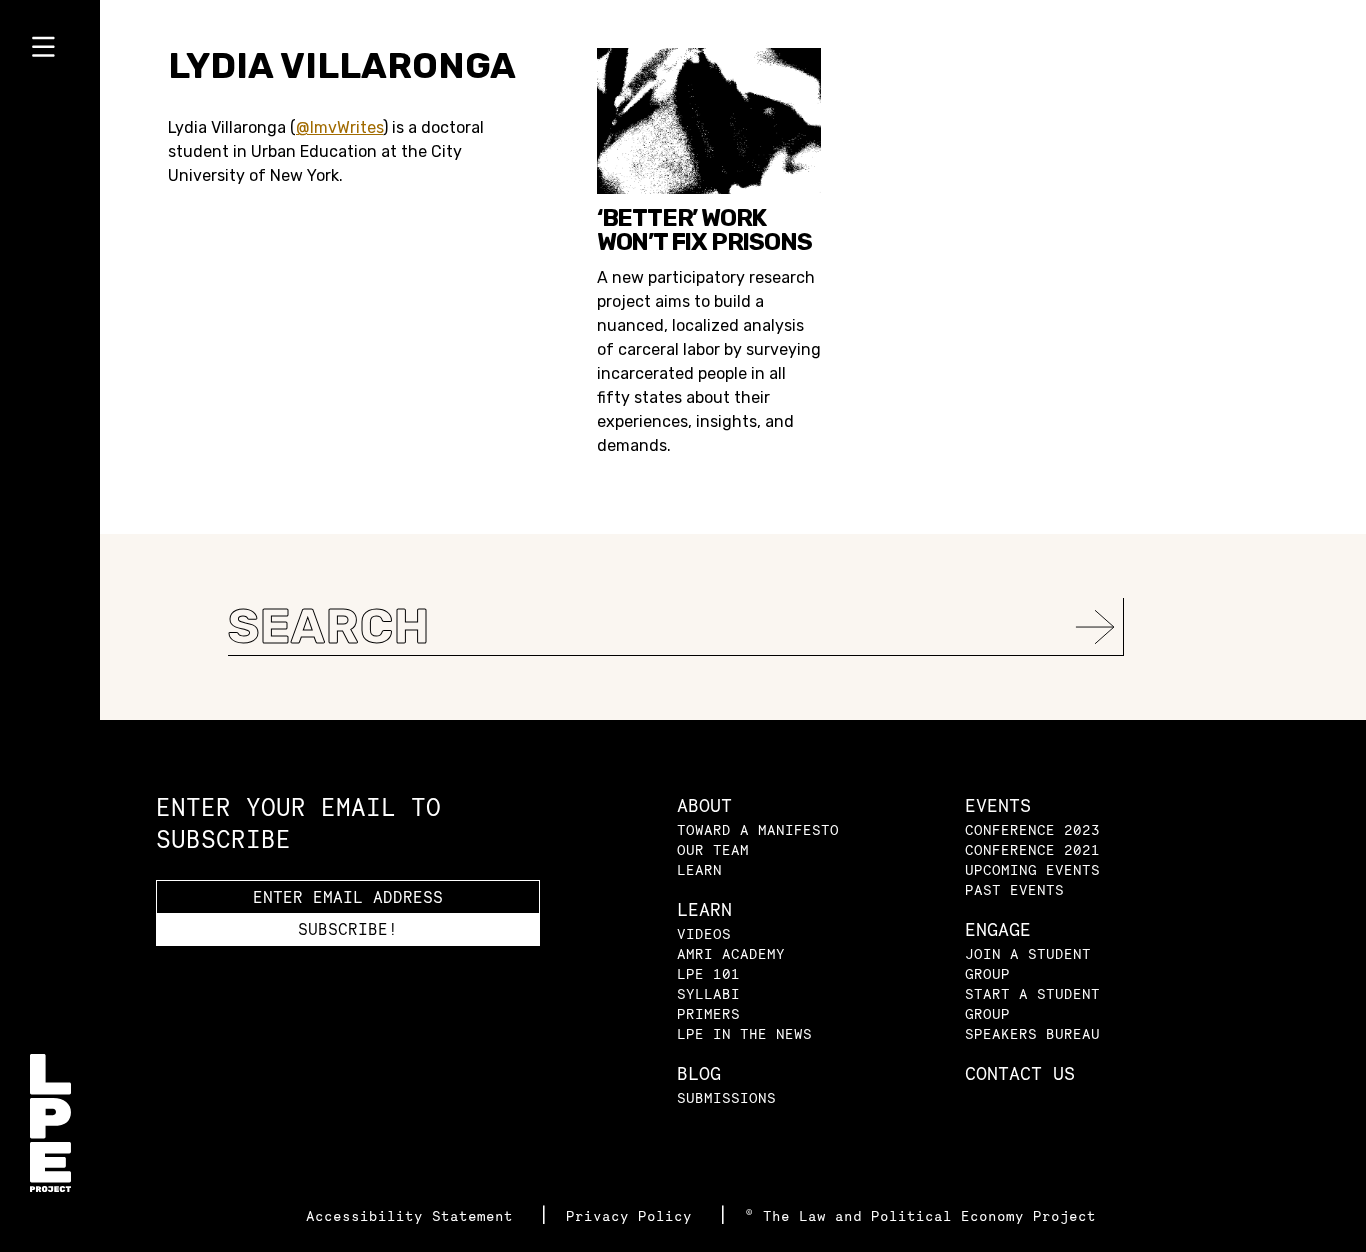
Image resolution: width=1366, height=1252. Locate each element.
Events (998, 805)
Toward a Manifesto (758, 829)
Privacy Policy (633, 1215)
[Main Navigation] (50, 51)
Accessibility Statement (414, 1215)
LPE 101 (708, 973)
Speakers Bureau (1032, 1033)
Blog (699, 1073)
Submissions (726, 1097)
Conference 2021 (1032, 849)
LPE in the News (744, 1033)
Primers (708, 1013)
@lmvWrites (339, 127)
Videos (704, 933)
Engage (998, 929)
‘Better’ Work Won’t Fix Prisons (704, 230)
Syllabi (708, 993)
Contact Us (1020, 1073)
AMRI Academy (731, 953)
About (704, 805)
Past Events (1014, 889)
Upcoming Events (1032, 869)
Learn (699, 869)
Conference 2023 (1032, 829)
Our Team (713, 849)
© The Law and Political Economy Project (920, 1215)
